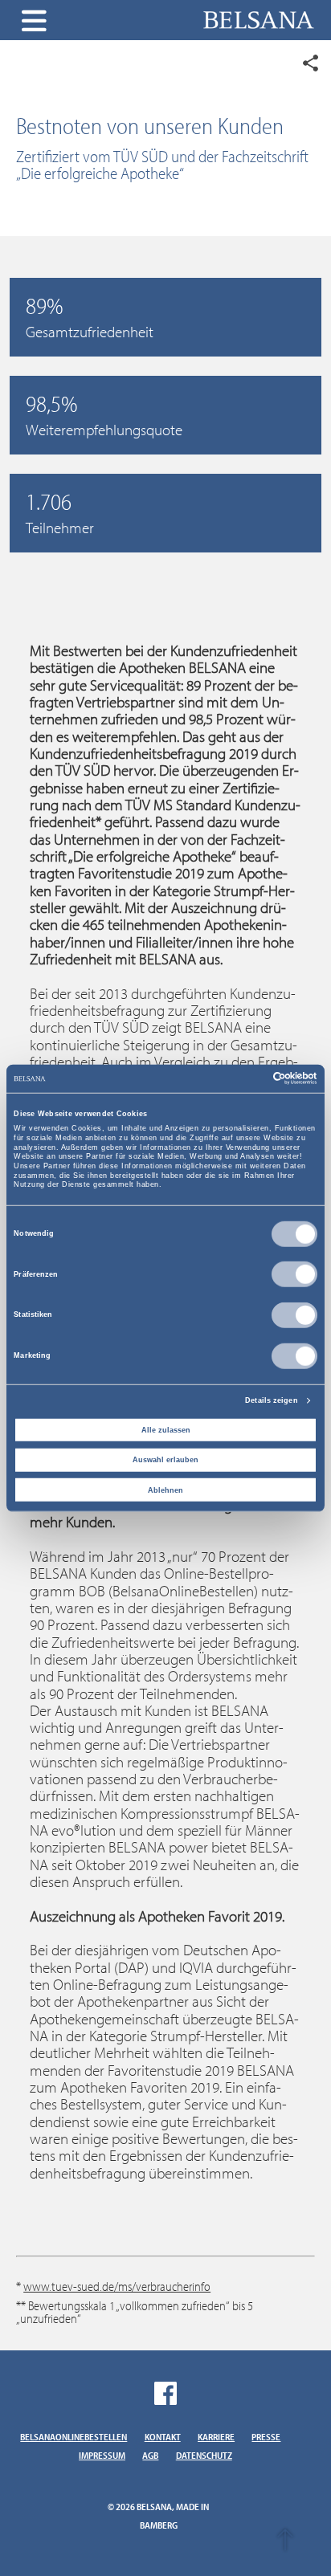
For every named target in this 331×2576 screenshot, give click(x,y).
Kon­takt (163, 2436)
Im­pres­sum (102, 2455)
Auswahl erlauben (165, 1460)
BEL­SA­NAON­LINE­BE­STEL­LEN (74, 2436)
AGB (150, 2455)
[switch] (294, 1274)
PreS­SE (266, 2436)
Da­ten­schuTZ (204, 2455)
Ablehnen (165, 1490)
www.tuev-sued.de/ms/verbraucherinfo (117, 2286)
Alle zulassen (166, 1430)
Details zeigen (271, 1400)
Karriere (216, 2436)
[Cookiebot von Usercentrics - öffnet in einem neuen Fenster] (247, 1078)
